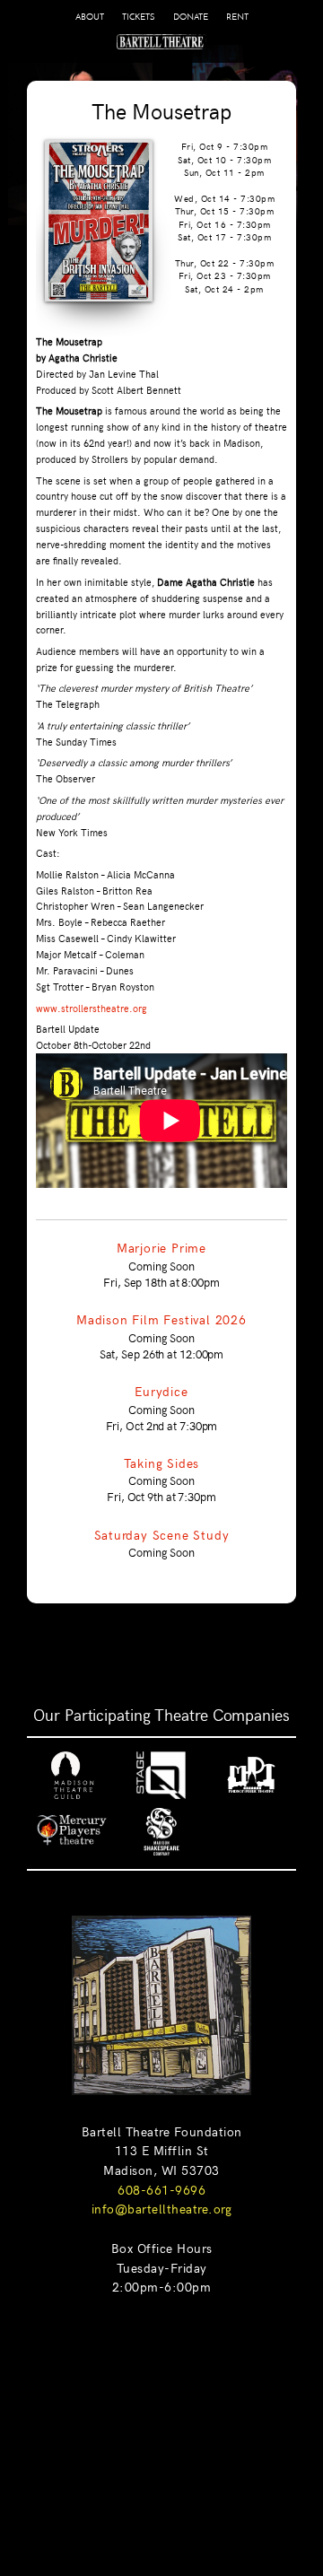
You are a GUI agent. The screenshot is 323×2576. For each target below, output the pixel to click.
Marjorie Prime (161, 1247)
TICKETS (139, 17)
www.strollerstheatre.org (92, 1008)
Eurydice (161, 1391)
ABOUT (90, 17)
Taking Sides (162, 1463)
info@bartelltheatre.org (162, 2208)
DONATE (191, 17)
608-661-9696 (161, 2189)
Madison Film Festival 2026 (161, 1319)
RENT (237, 17)
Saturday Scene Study (162, 1534)
